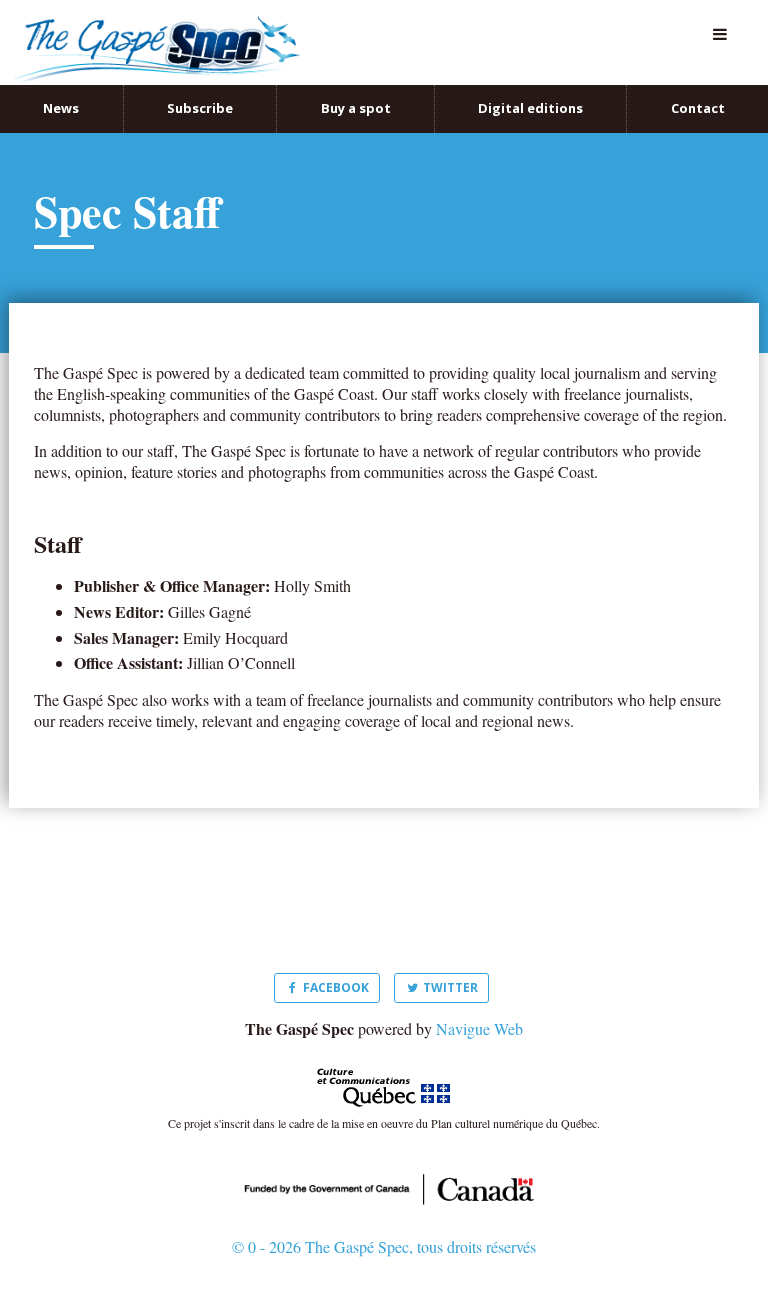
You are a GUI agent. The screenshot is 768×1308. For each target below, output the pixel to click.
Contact (698, 87)
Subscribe (200, 87)
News (61, 87)
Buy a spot (356, 87)
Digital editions (530, 87)
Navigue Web (479, 1006)
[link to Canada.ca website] (384, 1165)
